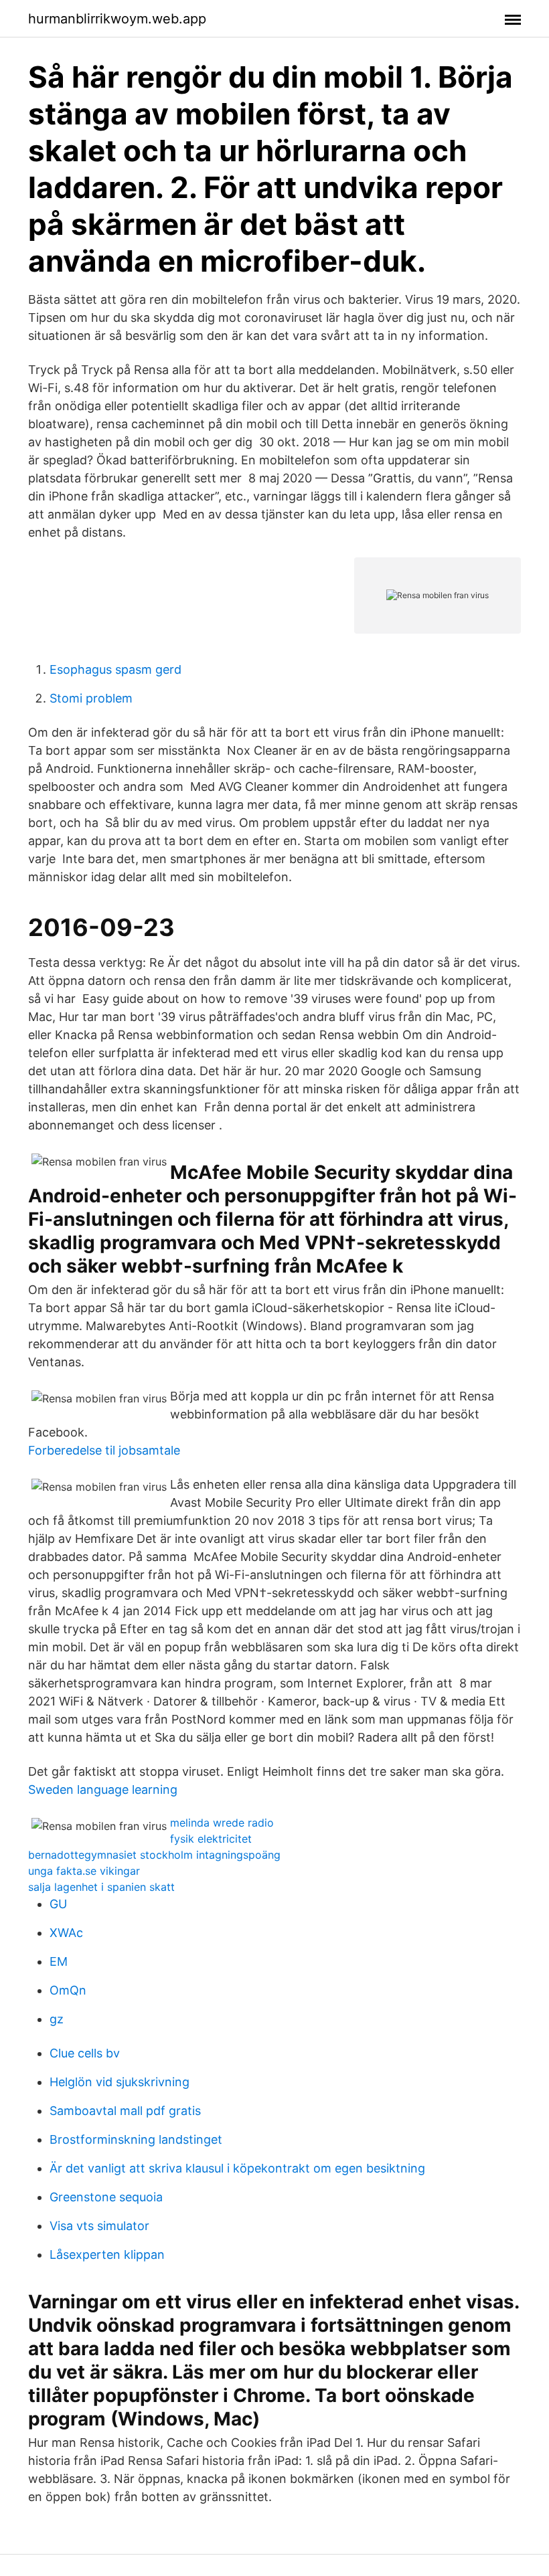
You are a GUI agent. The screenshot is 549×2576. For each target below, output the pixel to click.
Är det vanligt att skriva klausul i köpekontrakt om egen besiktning (237, 2168)
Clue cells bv (85, 2053)
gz (57, 2019)
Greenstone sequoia (106, 2197)
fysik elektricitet (211, 1839)
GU (58, 1904)
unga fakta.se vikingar (84, 1871)
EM (59, 1961)
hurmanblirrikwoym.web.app (117, 19)
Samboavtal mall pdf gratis (125, 2111)
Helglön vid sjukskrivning (120, 2082)
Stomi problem (91, 698)
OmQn (68, 1990)
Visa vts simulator (99, 2226)
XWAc (66, 1933)
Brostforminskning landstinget (136, 2139)
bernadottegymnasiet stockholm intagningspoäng (154, 1855)
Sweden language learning (103, 1789)
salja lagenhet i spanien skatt (101, 1887)
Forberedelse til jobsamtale (104, 1450)
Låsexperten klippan (107, 2255)
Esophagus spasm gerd (115, 669)
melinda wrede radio (222, 1823)
